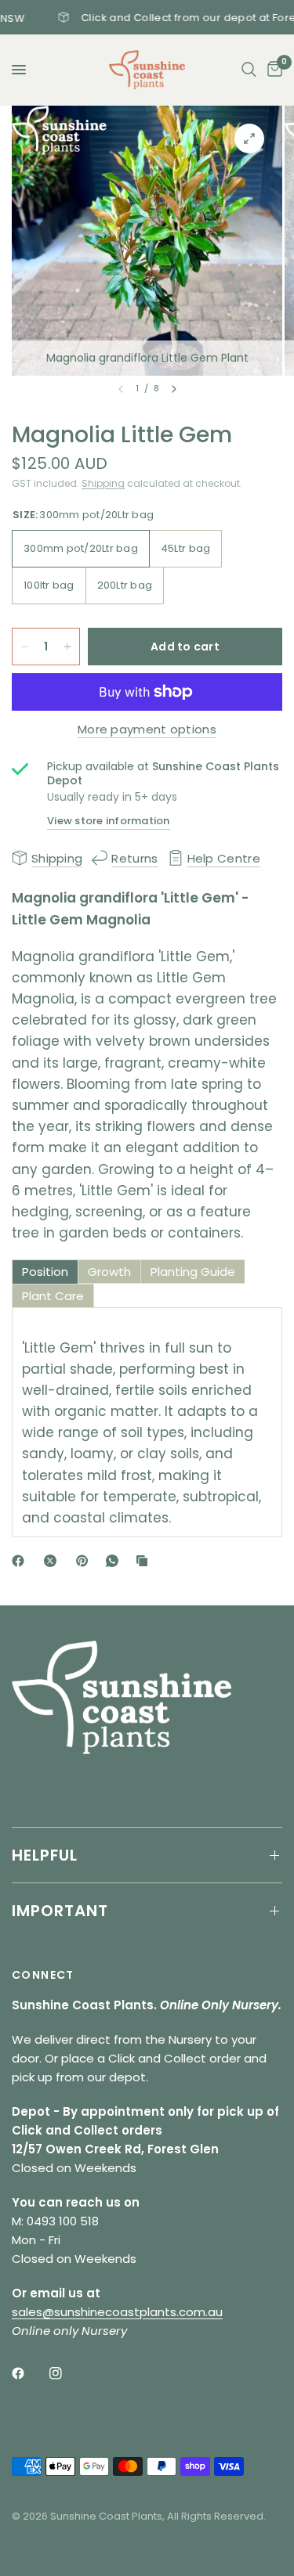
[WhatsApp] (115, 1561)
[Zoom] (249, 139)
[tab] (45, 1272)
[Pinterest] (85, 1561)
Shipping (103, 483)
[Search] (249, 70)
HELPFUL (45, 1855)
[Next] (174, 389)
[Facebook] (21, 1561)
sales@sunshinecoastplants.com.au (117, 2312)
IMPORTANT (60, 1911)
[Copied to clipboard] (145, 1561)
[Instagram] (67, 2373)
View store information (109, 821)
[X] (53, 1561)
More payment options (147, 729)
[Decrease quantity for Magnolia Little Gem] (24, 647)
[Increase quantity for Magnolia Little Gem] (67, 647)
